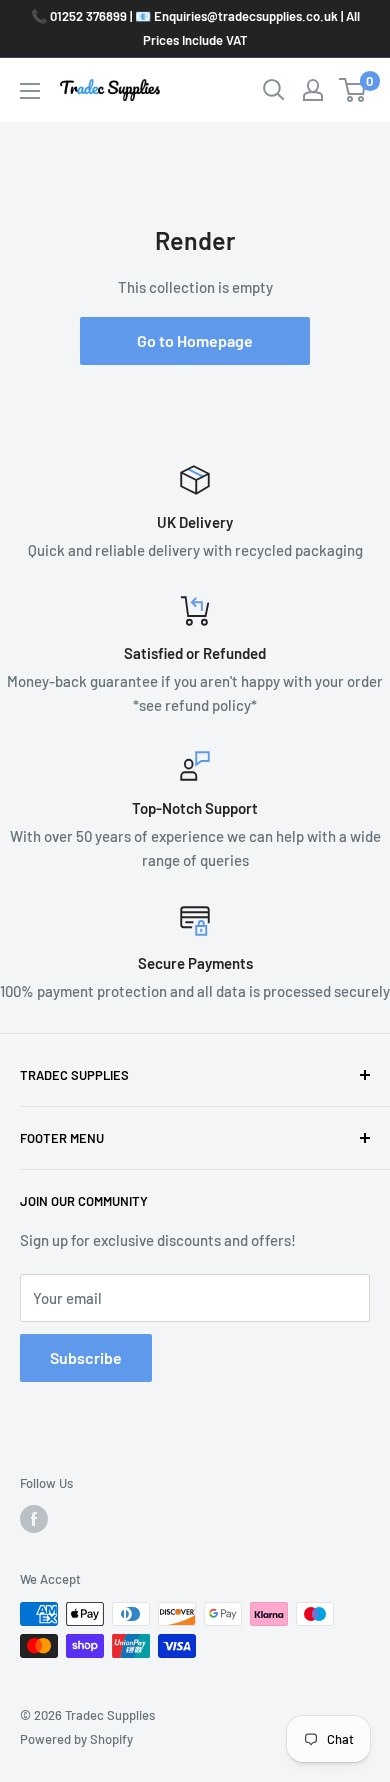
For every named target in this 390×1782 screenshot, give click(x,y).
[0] (353, 90)
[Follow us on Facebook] (34, 1519)
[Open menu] (30, 91)
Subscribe (86, 1357)
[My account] (313, 90)
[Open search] (274, 90)
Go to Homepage (195, 340)
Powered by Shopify (76, 1739)
